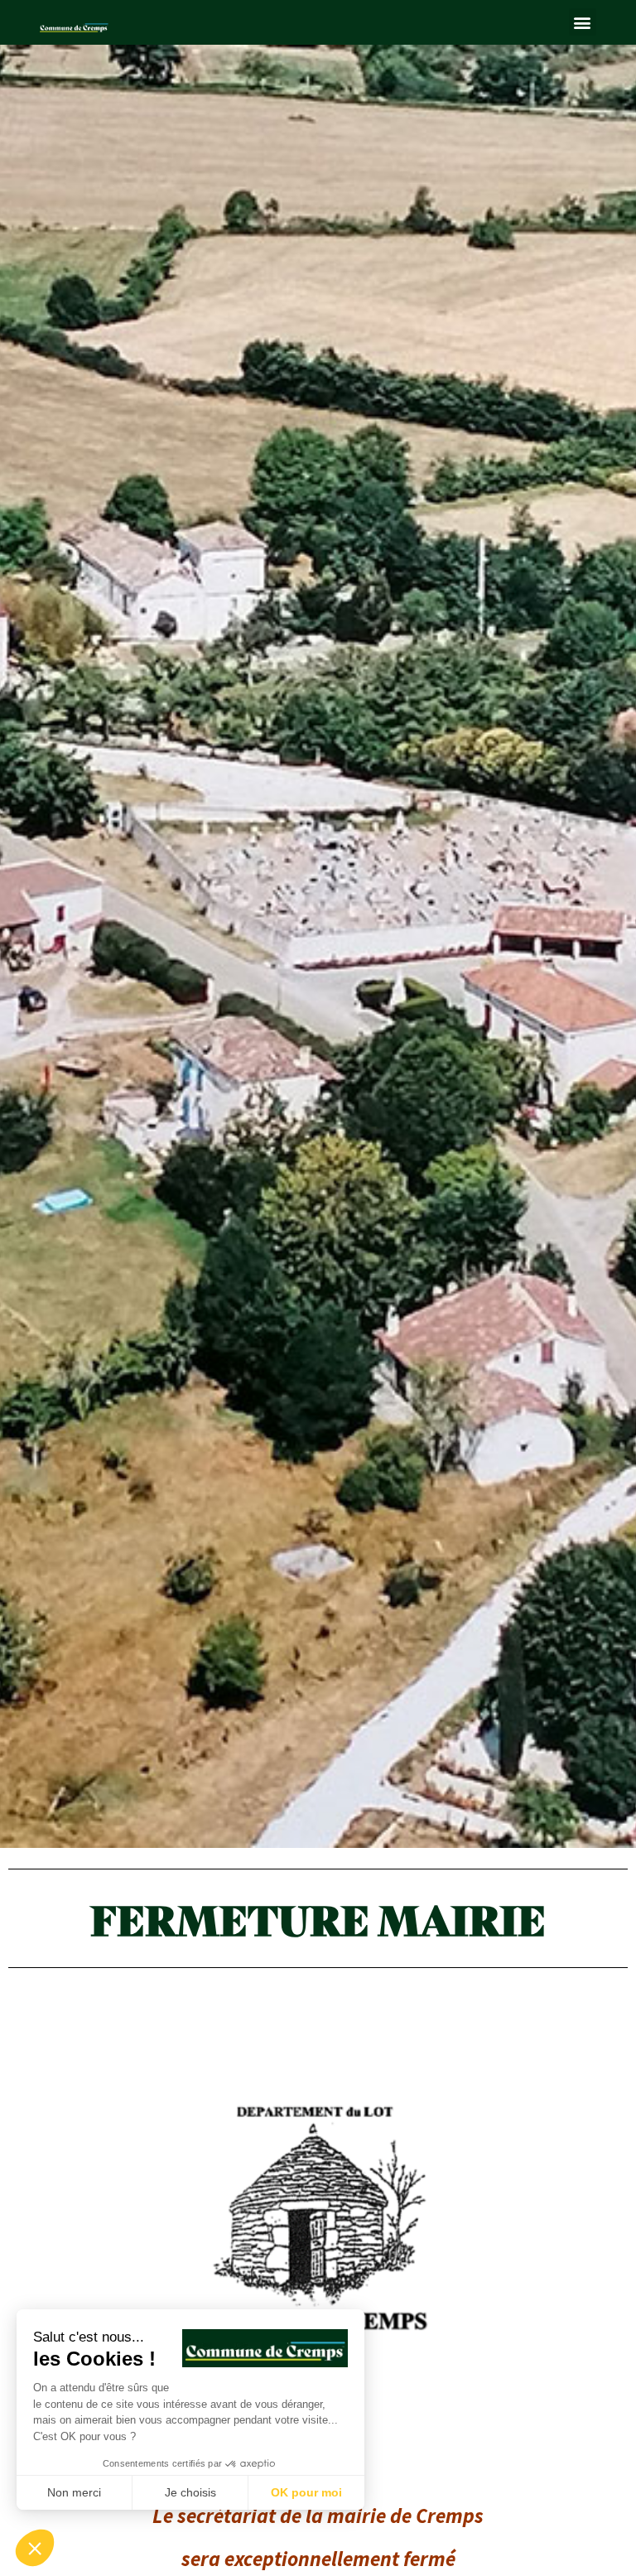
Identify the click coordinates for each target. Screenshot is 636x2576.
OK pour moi (306, 2492)
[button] (583, 22)
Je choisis (190, 2492)
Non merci (74, 2492)
